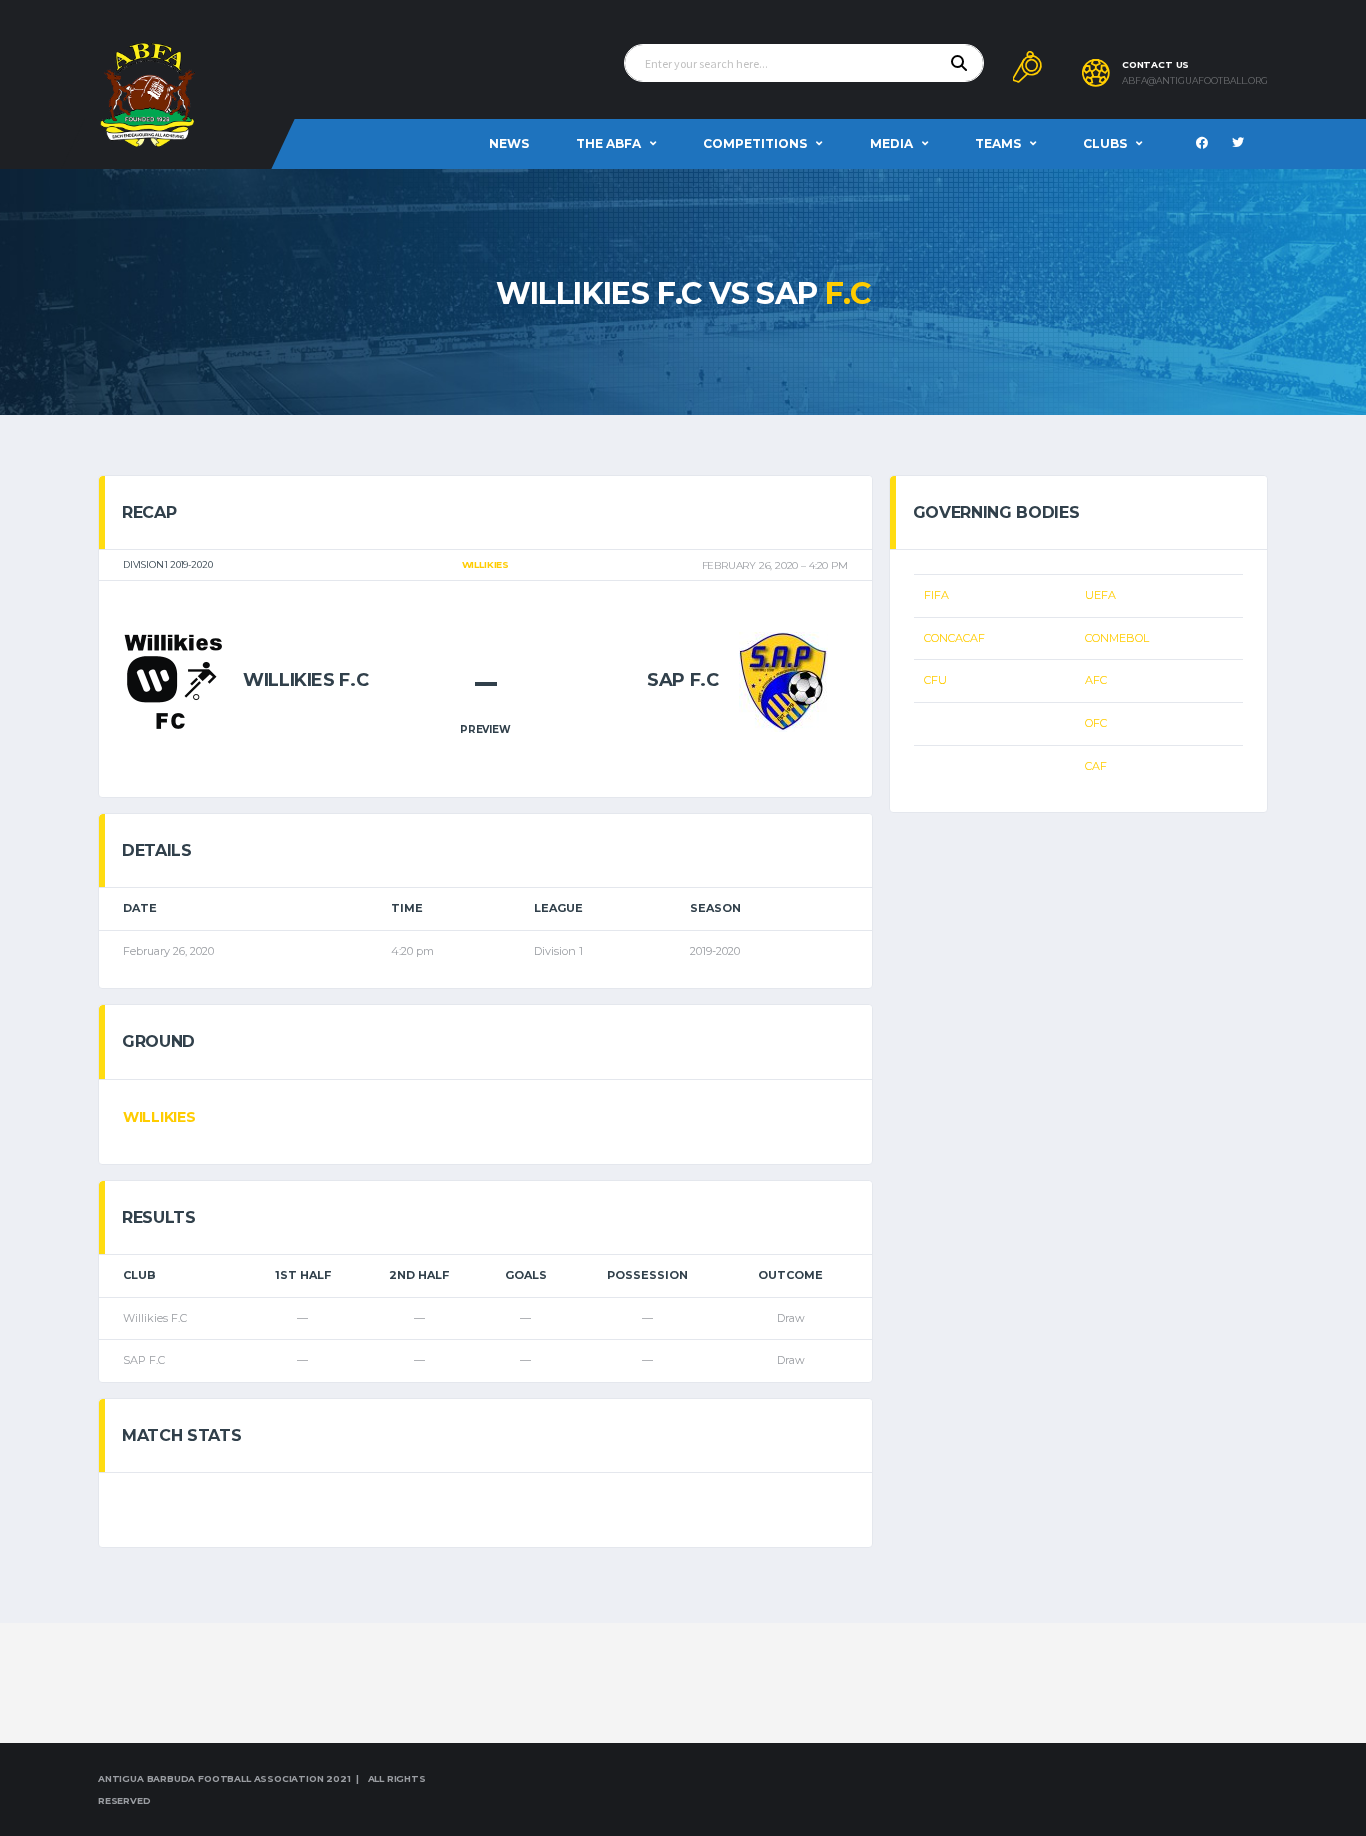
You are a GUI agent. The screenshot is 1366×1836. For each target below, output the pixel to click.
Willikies (159, 1117)
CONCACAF (954, 638)
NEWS (509, 143)
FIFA (936, 595)
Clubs (1105, 143)
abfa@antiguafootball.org (1195, 81)
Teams (998, 143)
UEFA (1100, 595)
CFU (935, 680)
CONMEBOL (1117, 638)
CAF (1096, 766)
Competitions (755, 143)
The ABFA (608, 143)
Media (891, 143)
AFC (1096, 680)
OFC (1096, 723)
